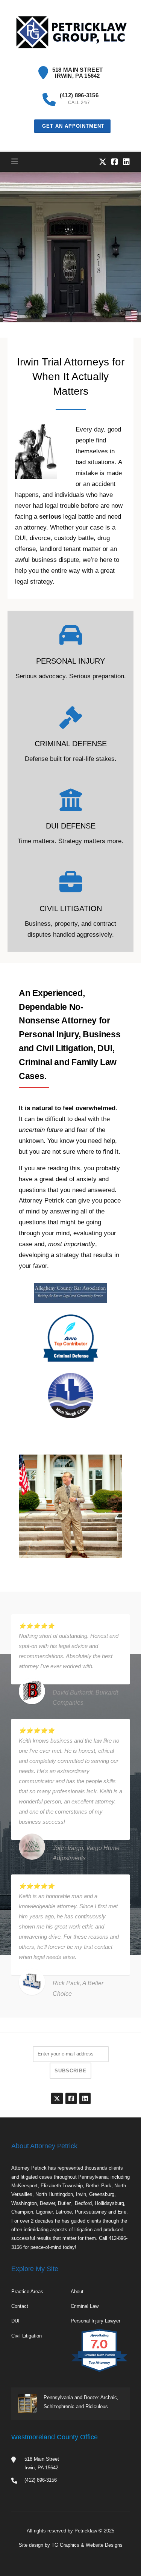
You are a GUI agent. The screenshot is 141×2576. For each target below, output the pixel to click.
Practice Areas (27, 2292)
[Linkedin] (126, 162)
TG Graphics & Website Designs (87, 2545)
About (77, 2292)
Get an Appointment (72, 126)
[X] (103, 162)
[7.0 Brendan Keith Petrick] (100, 2372)
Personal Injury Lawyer (96, 2321)
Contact (20, 2306)
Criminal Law (85, 2306)
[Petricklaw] (70, 32)
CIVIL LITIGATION (71, 908)
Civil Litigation (27, 2336)
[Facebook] (115, 162)
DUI (15, 2321)
